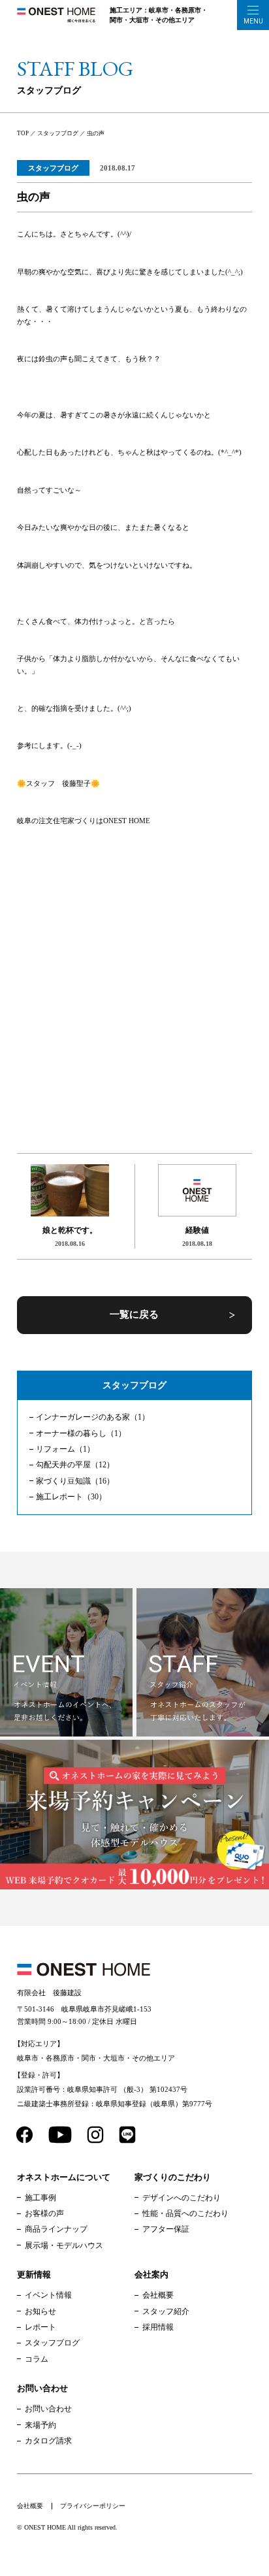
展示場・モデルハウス (64, 2245)
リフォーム (65, 1449)
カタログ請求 (48, 2441)
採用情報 (158, 2327)
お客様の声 (44, 2213)
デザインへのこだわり (182, 2198)
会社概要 (158, 2295)
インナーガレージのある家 (93, 1417)
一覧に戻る (134, 1314)
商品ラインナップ (56, 2229)
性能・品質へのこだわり (185, 2213)
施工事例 (40, 2198)
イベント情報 (48, 2295)
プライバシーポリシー (93, 2506)
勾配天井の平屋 (75, 1465)
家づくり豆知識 (75, 1481)
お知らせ (40, 2311)
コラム (37, 2359)
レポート (40, 2327)
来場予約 (40, 2425)
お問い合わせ (48, 2409)
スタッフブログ (53, 168)
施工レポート (71, 1497)
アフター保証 (166, 2229)
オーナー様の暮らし (81, 1433)
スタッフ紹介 (166, 2311)
